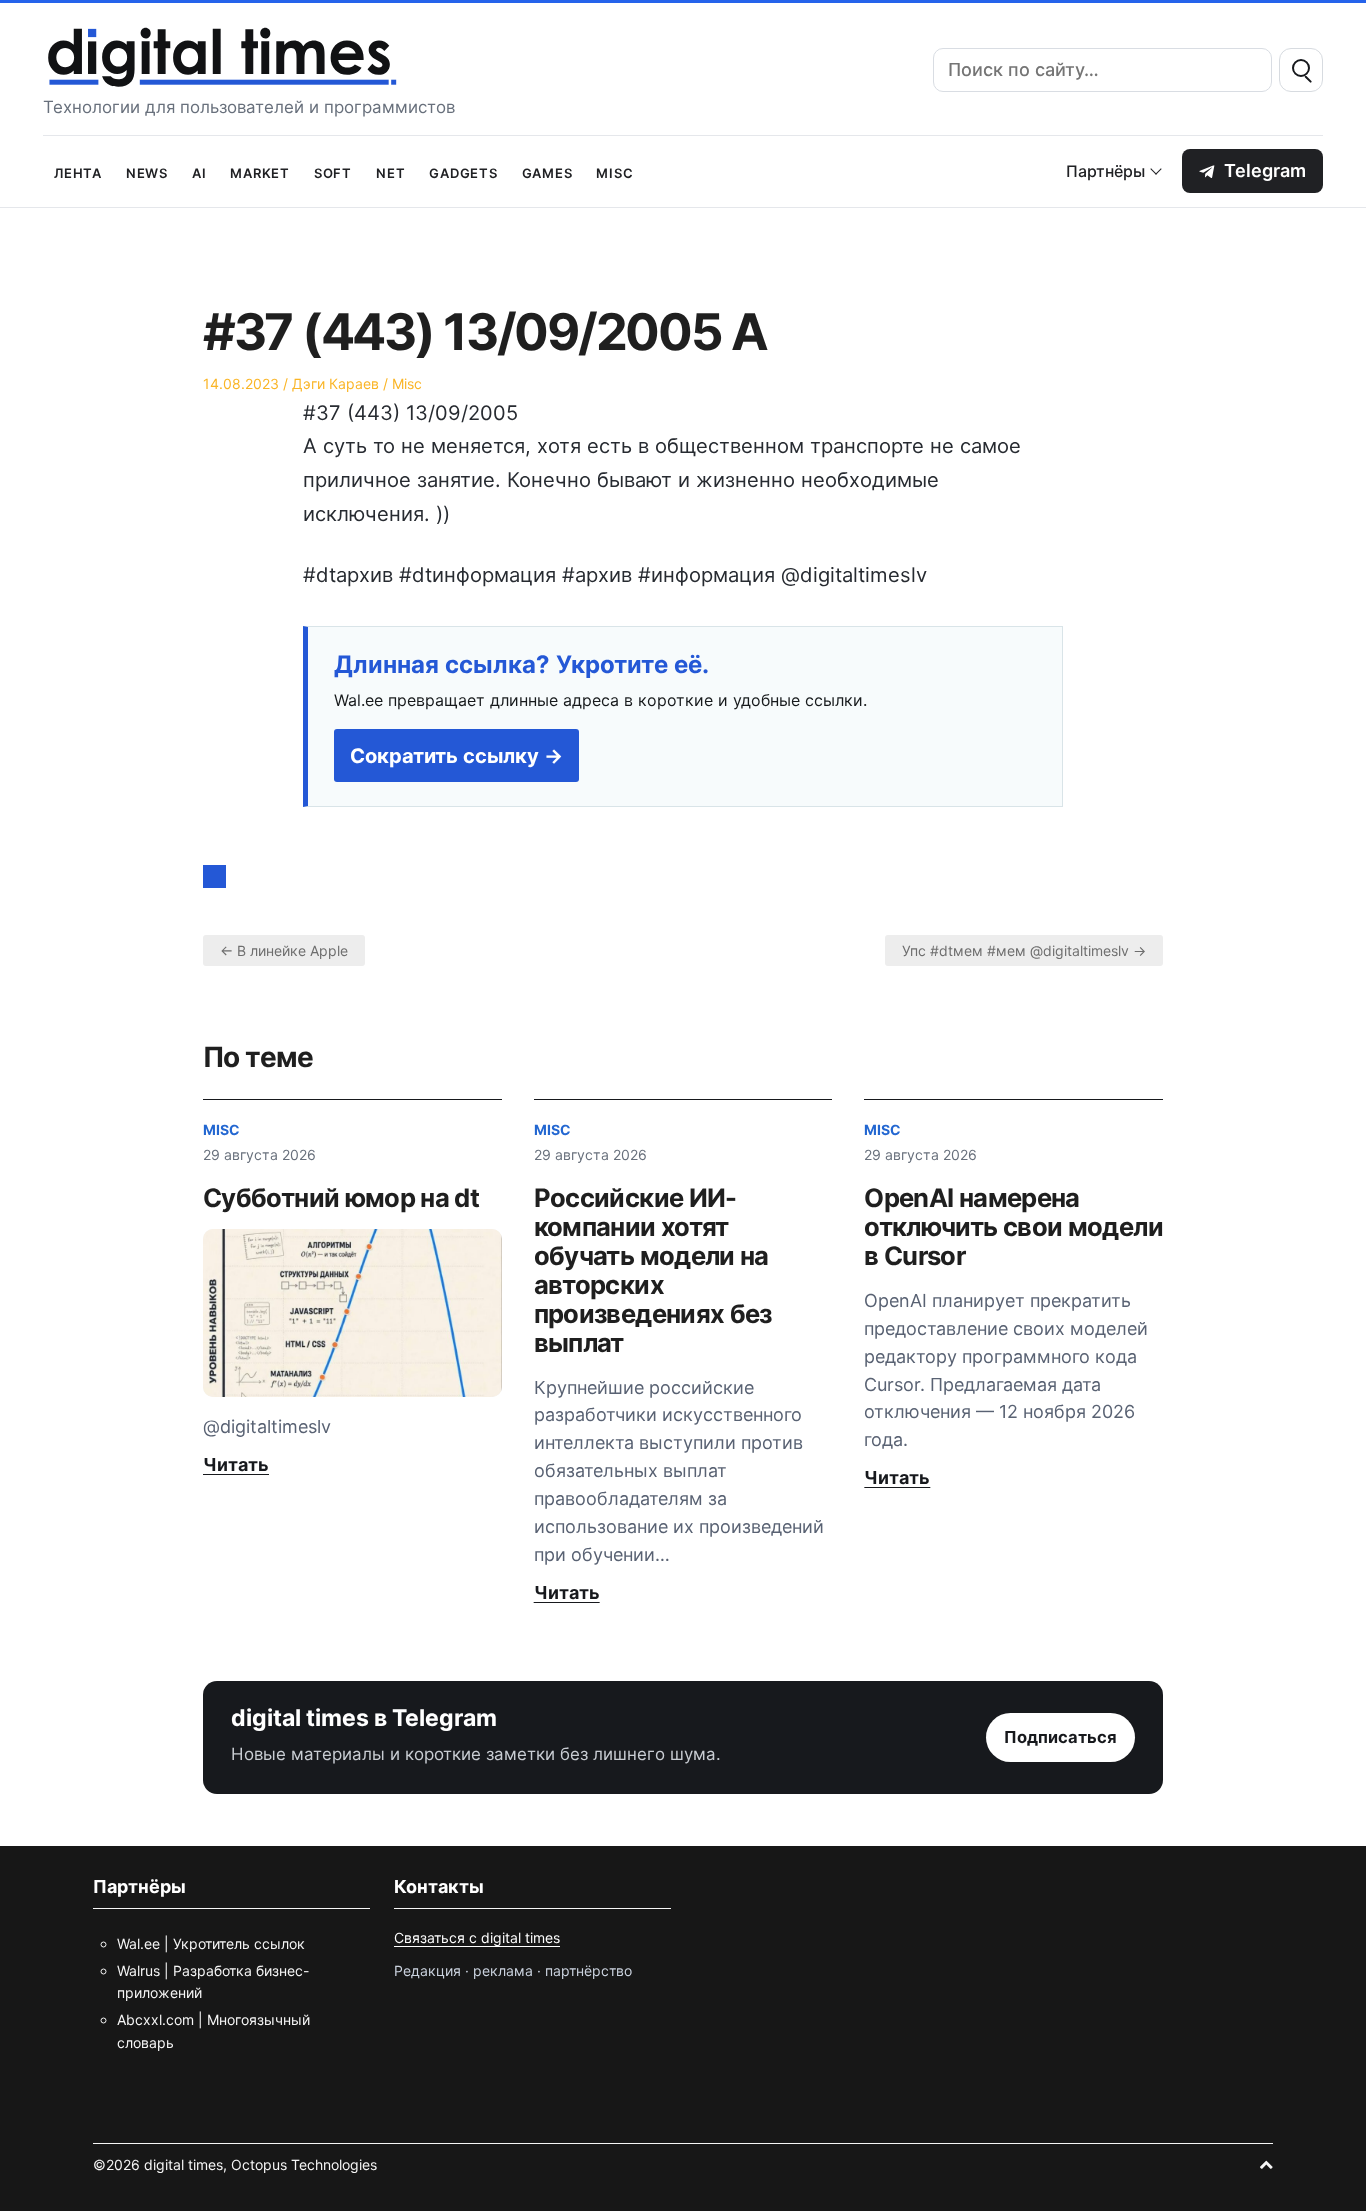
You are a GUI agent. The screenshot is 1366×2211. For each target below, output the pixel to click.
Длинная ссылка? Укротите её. (521, 665)
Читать (236, 1464)
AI (199, 171)
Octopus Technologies (304, 2164)
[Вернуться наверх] (1266, 2164)
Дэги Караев (335, 383)
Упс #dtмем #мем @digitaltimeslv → (1024, 950)
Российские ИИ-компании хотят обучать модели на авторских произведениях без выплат (653, 1270)
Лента (78, 171)
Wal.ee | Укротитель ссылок (211, 1943)
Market (260, 171)
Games (547, 171)
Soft (333, 171)
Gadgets (463, 171)
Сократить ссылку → (456, 755)
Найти (1301, 70)
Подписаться (1060, 1737)
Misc (614, 171)
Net (390, 171)
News (147, 171)
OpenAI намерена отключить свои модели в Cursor (1013, 1226)
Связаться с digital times (477, 1937)
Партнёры (1105, 171)
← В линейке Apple (284, 950)
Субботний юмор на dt (341, 1197)
